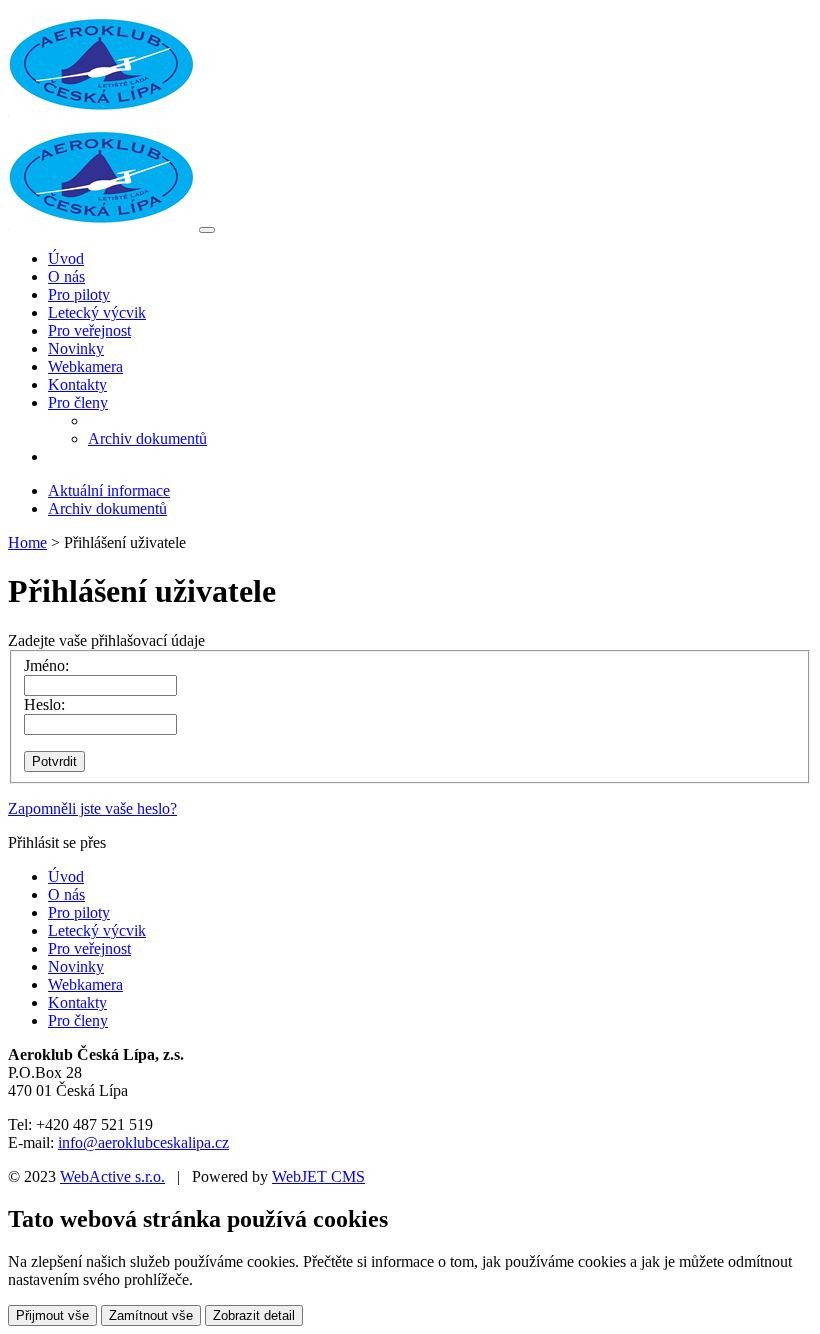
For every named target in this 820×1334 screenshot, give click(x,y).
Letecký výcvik (97, 312)
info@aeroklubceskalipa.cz (143, 1142)
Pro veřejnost (89, 330)
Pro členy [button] (78, 402)
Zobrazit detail (254, 1315)
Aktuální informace (109, 490)
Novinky (76, 348)
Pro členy (78, 1020)
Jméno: (46, 665)
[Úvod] (101, 224)
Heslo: (44, 704)
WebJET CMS (318, 1176)
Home (27, 542)
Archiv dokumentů (147, 438)
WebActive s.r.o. (112, 1176)
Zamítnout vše (151, 1315)
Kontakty (77, 384)
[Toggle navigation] (207, 230)
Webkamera (85, 366)
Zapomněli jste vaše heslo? (92, 808)
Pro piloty (79, 294)
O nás (66, 276)
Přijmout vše (52, 1315)
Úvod (66, 258)
